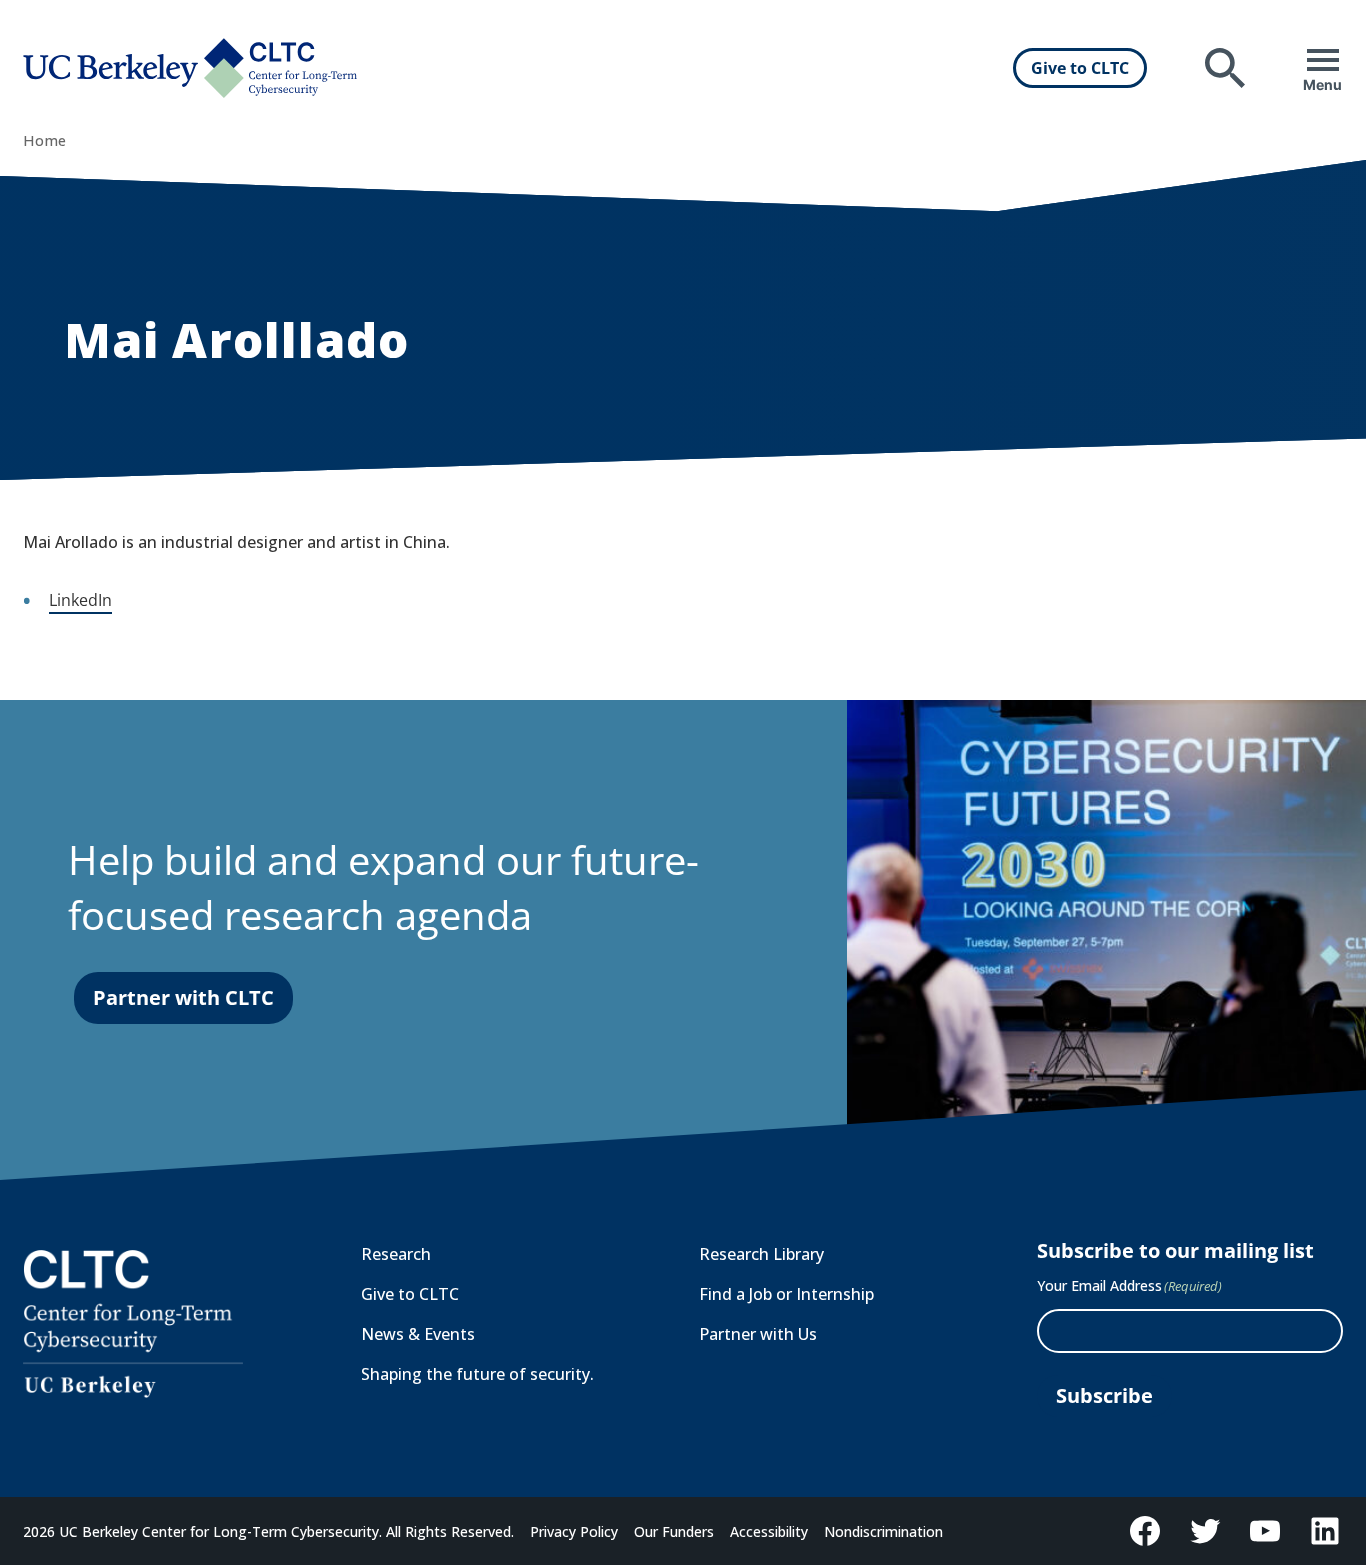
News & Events (418, 1334)
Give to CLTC (1080, 68)
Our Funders (674, 1531)
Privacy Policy (574, 1531)
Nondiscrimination (883, 1531)
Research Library (761, 1254)
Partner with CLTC (183, 997)
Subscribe (1104, 1395)
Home (44, 140)
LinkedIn (80, 600)
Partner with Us (758, 1334)
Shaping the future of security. (477, 1374)
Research (396, 1254)
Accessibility (769, 1531)
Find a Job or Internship (786, 1294)
